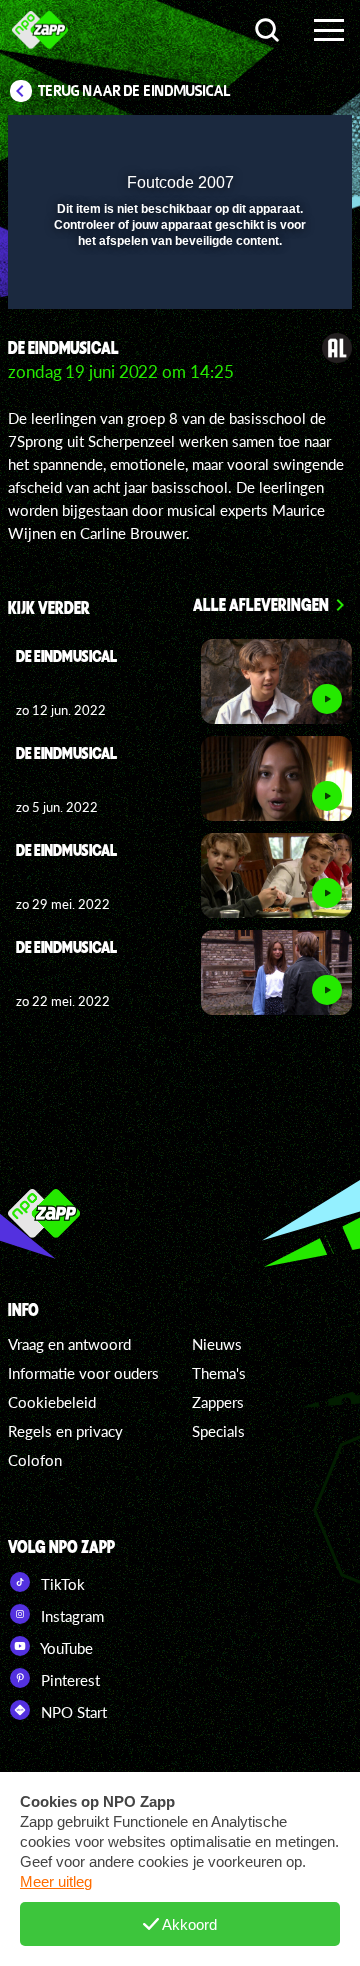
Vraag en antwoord (69, 1344)
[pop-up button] (245, 143)
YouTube (65, 1648)
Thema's (219, 1373)
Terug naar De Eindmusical (134, 91)
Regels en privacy (65, 1431)
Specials (218, 1431)
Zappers (218, 1402)
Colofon (35, 1460)
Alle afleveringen (261, 604)
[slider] (177, 283)
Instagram (70, 1616)
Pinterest (68, 1680)
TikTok (61, 1584)
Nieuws (217, 1344)
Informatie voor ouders (83, 1373)
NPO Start (72, 1712)
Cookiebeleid (52, 1402)
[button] (285, 143)
